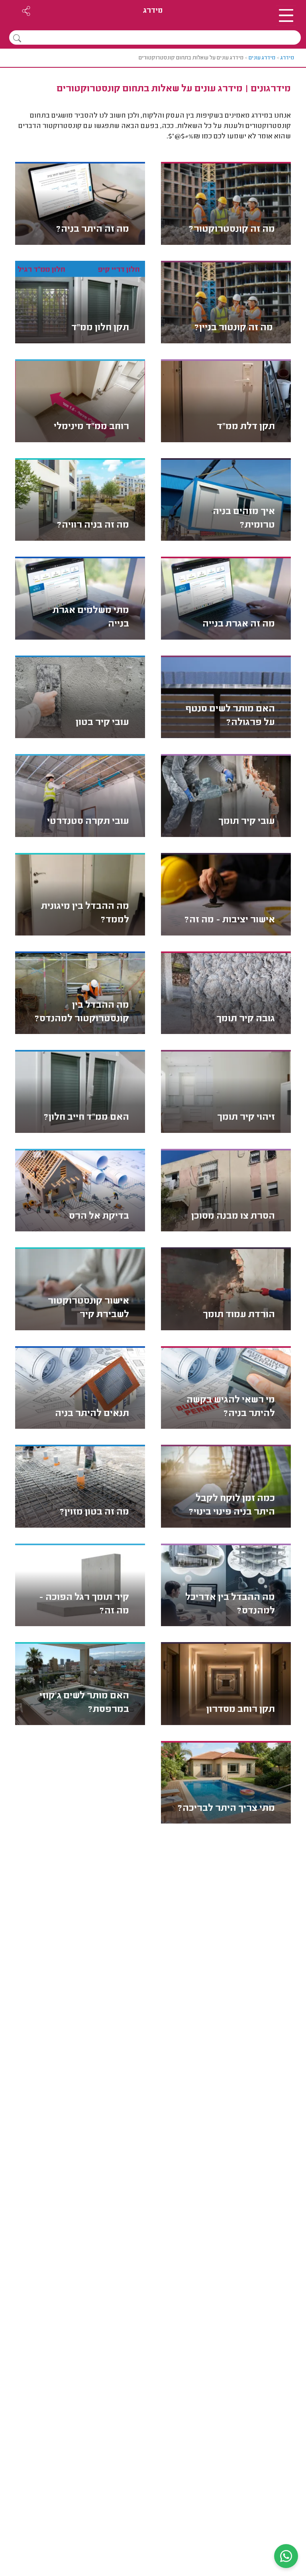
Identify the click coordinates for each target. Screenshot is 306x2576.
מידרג (153, 11)
